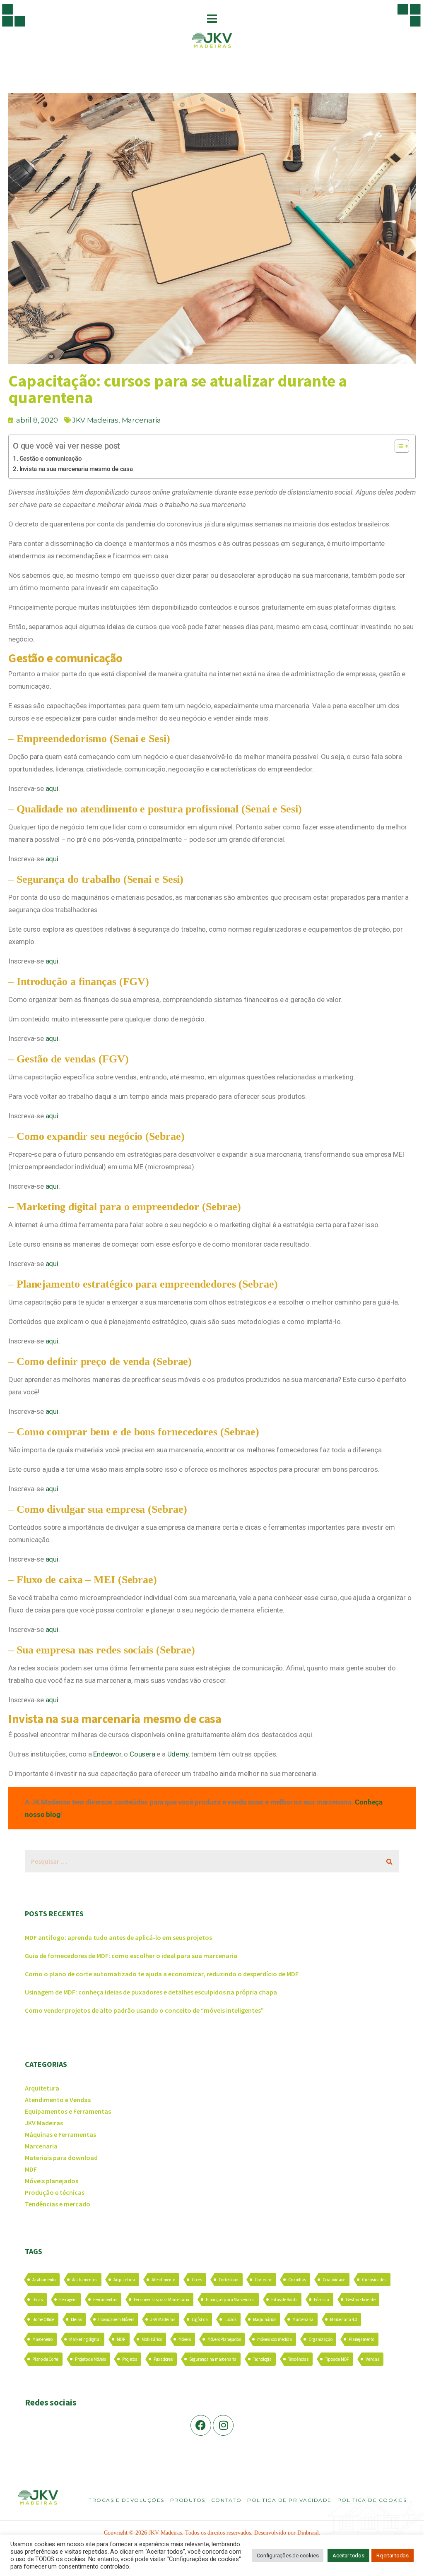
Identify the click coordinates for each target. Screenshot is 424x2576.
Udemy (178, 1754)
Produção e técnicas (55, 2192)
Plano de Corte (45, 2359)
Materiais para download (61, 2158)
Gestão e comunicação (51, 459)
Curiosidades (374, 2280)
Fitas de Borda (284, 2300)
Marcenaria (141, 420)
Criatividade (334, 2280)
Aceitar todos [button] (348, 2556)
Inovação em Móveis (116, 2319)
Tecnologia (262, 2359)
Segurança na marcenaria (213, 2359)
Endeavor (107, 1754)
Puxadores (163, 2359)
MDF (31, 2169)
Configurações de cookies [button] (288, 2556)
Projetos (129, 2359)
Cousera (142, 1754)
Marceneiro (42, 2339)
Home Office (43, 2319)
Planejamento (361, 2339)
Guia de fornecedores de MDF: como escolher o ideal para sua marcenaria (131, 1956)
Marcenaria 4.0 (343, 2319)
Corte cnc (263, 2280)
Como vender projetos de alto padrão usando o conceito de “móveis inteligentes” (144, 2010)
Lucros (230, 2319)
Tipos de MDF (337, 2359)
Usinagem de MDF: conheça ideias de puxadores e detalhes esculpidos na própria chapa (151, 1992)
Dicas (37, 2300)
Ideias (76, 2319)
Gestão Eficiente (361, 2300)
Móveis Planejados (224, 2339)
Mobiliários (152, 2339)
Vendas (372, 2359)
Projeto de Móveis (90, 2359)
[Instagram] (223, 2425)
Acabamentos (85, 2280)
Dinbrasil (308, 2533)
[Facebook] (201, 2425)
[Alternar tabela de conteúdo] (398, 446)
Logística (200, 2319)
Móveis (185, 2339)
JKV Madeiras (95, 420)
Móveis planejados (52, 2181)
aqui (52, 788)
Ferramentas (105, 2300)
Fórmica (322, 2300)
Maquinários (265, 2319)
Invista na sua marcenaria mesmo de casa (76, 469)
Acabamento (44, 2280)
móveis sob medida (275, 2339)
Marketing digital (85, 2339)
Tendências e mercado (58, 2204)
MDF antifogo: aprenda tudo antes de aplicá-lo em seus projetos (118, 1937)
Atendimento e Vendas (58, 2100)
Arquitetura (42, 2088)
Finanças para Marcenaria (230, 2300)
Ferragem (68, 2300)
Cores (197, 2280)
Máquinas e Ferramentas (60, 2134)
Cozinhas (297, 2280)
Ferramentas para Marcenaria (162, 2300)
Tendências (298, 2359)
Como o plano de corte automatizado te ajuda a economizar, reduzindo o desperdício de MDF (162, 1974)
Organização (320, 2339)
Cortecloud (229, 2280)
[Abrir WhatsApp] (403, 2555)
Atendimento (163, 2280)
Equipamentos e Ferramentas (68, 2111)
